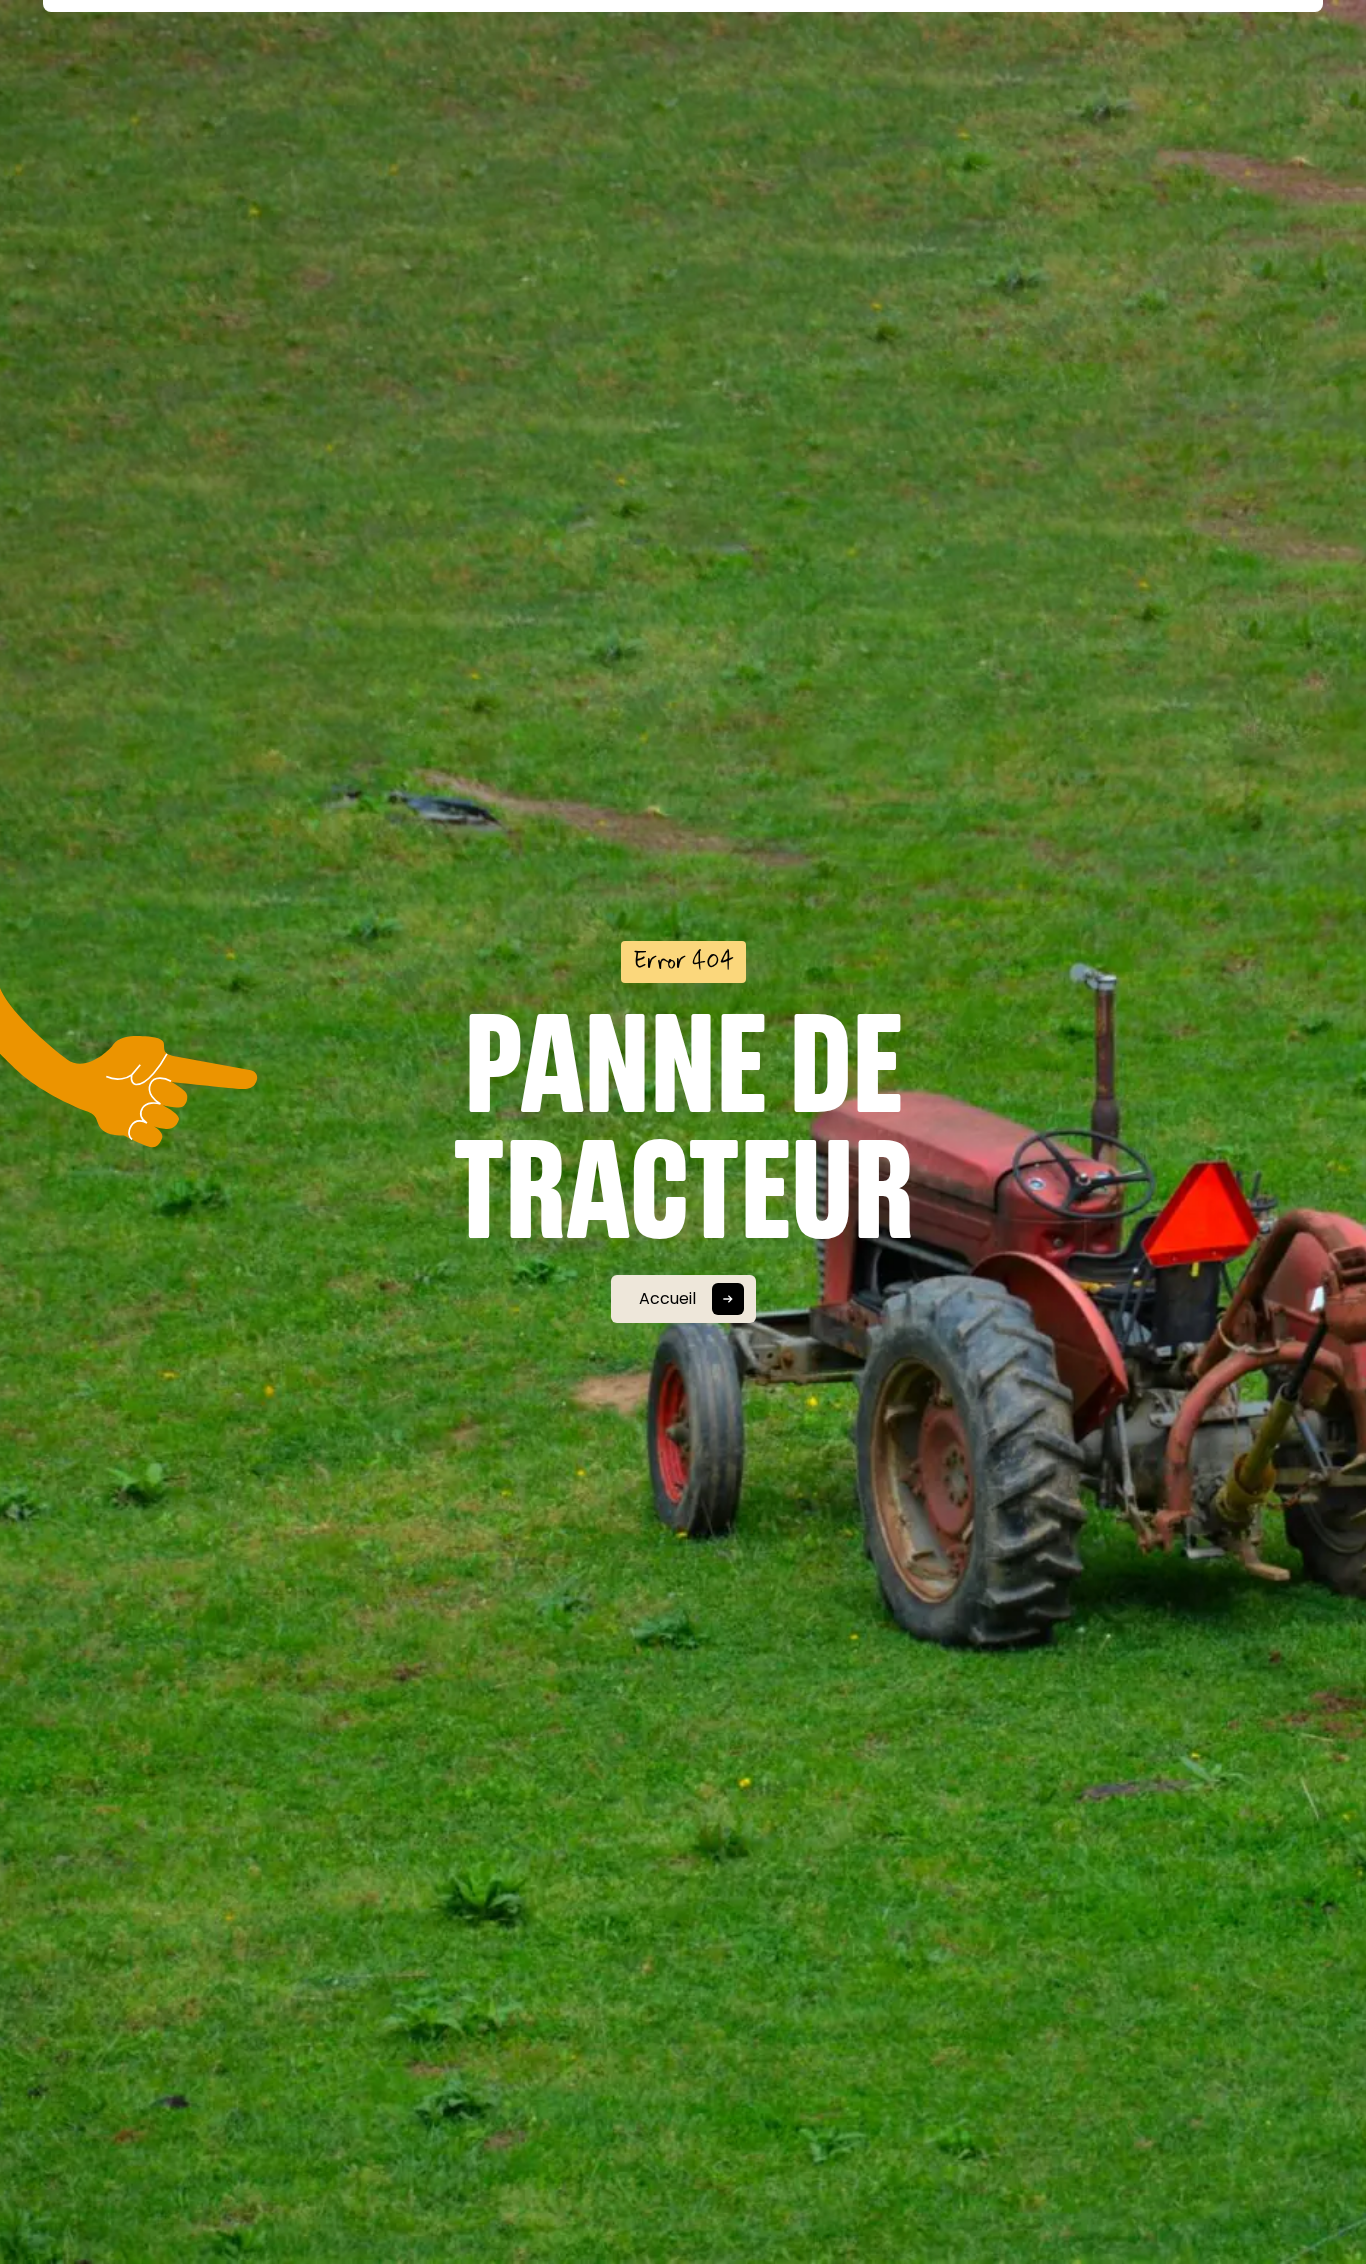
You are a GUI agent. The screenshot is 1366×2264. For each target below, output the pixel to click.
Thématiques (592, 72)
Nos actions (457, 72)
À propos (340, 72)
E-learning (921, 72)
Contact (1029, 72)
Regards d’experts (774, 72)
